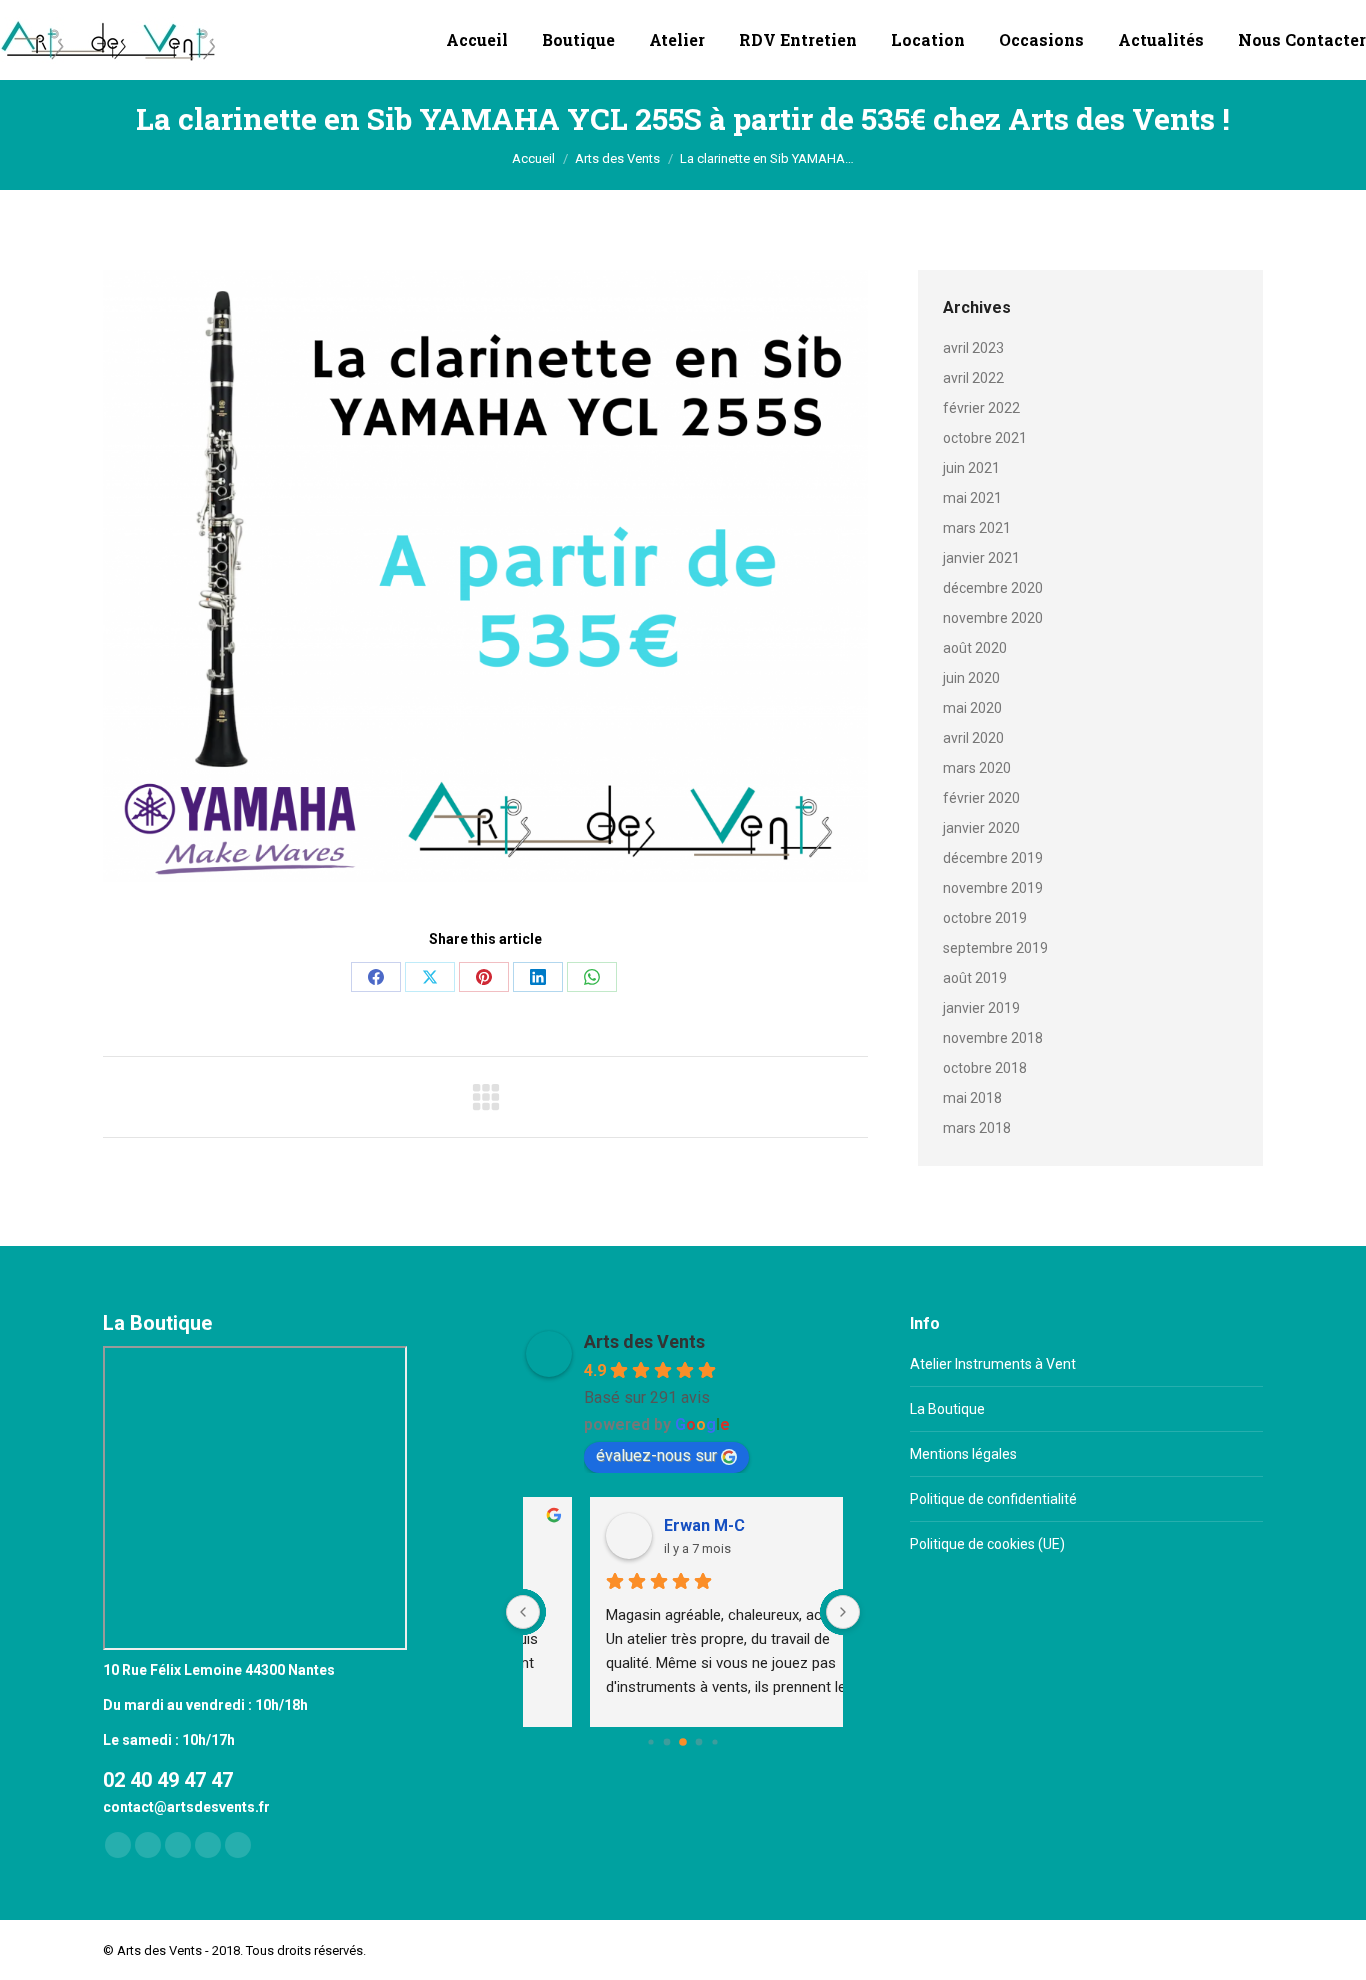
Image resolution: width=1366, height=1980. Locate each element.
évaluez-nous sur (656, 1455)
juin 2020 (971, 678)
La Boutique (947, 1409)
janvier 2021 (981, 558)
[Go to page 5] (667, 1742)
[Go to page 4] (650, 1741)
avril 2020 (973, 738)
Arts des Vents (644, 1341)
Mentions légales (963, 1454)
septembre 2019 (995, 948)
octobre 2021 (985, 438)
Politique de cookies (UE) (987, 1544)
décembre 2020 (993, 588)
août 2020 (975, 648)
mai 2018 (972, 1098)
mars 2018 (977, 1128)
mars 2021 (977, 528)
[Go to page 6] (683, 1742)
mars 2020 (977, 768)
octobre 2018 (985, 1068)
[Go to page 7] (699, 1742)
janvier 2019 (981, 1008)
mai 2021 (972, 498)
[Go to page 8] (714, 1741)
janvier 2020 (981, 828)
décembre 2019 (993, 858)
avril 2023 (973, 348)
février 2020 (981, 798)
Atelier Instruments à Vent (993, 1364)
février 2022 (981, 408)
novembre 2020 (993, 618)
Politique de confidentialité (993, 1499)
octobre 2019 (985, 918)
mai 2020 (972, 708)
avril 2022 (973, 378)
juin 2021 (971, 468)
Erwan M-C (644, 1525)
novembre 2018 (993, 1038)
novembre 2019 (993, 888)
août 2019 (975, 978)
